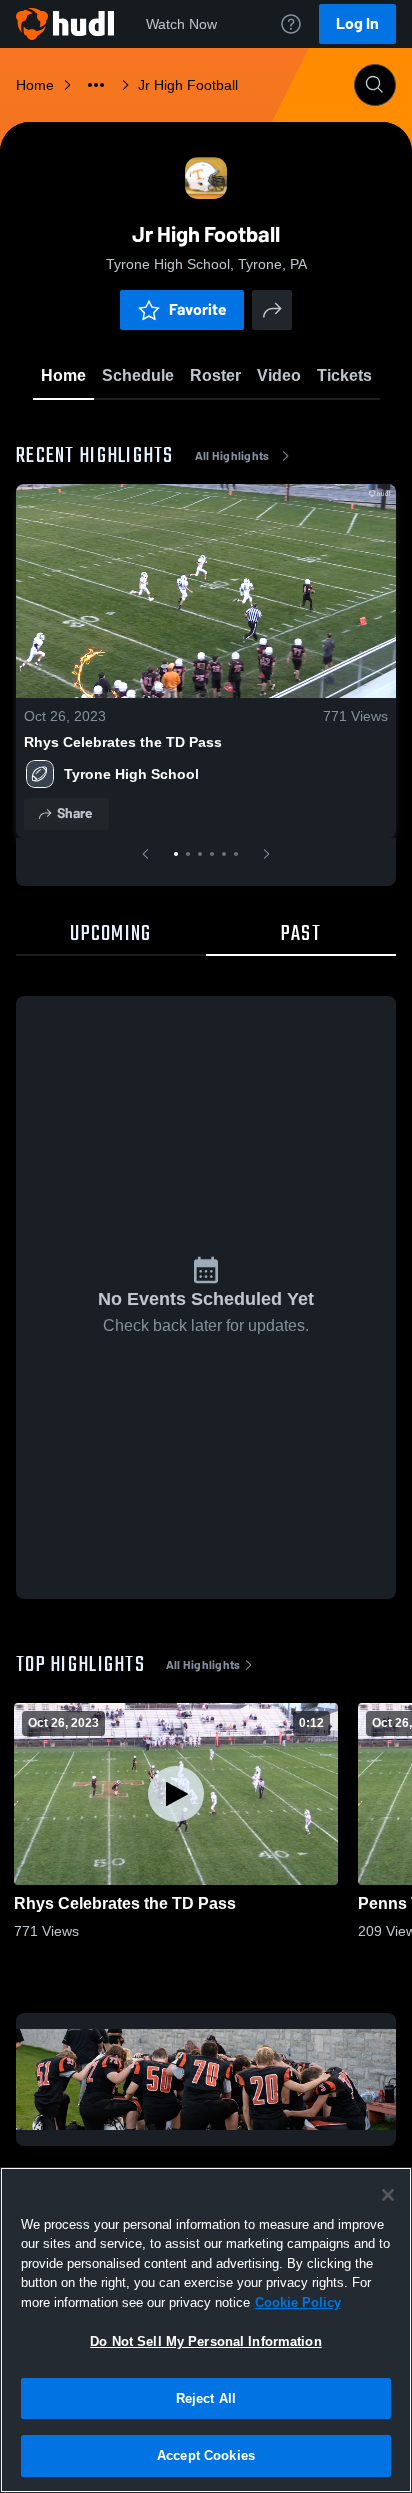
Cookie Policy (298, 2302)
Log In (357, 23)
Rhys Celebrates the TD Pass (123, 742)
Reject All (206, 2398)
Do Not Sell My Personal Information (206, 2341)
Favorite (198, 309)
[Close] (388, 2195)
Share (74, 813)
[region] (206, 2330)
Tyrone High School (131, 774)
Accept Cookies (206, 2455)
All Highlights (232, 456)
